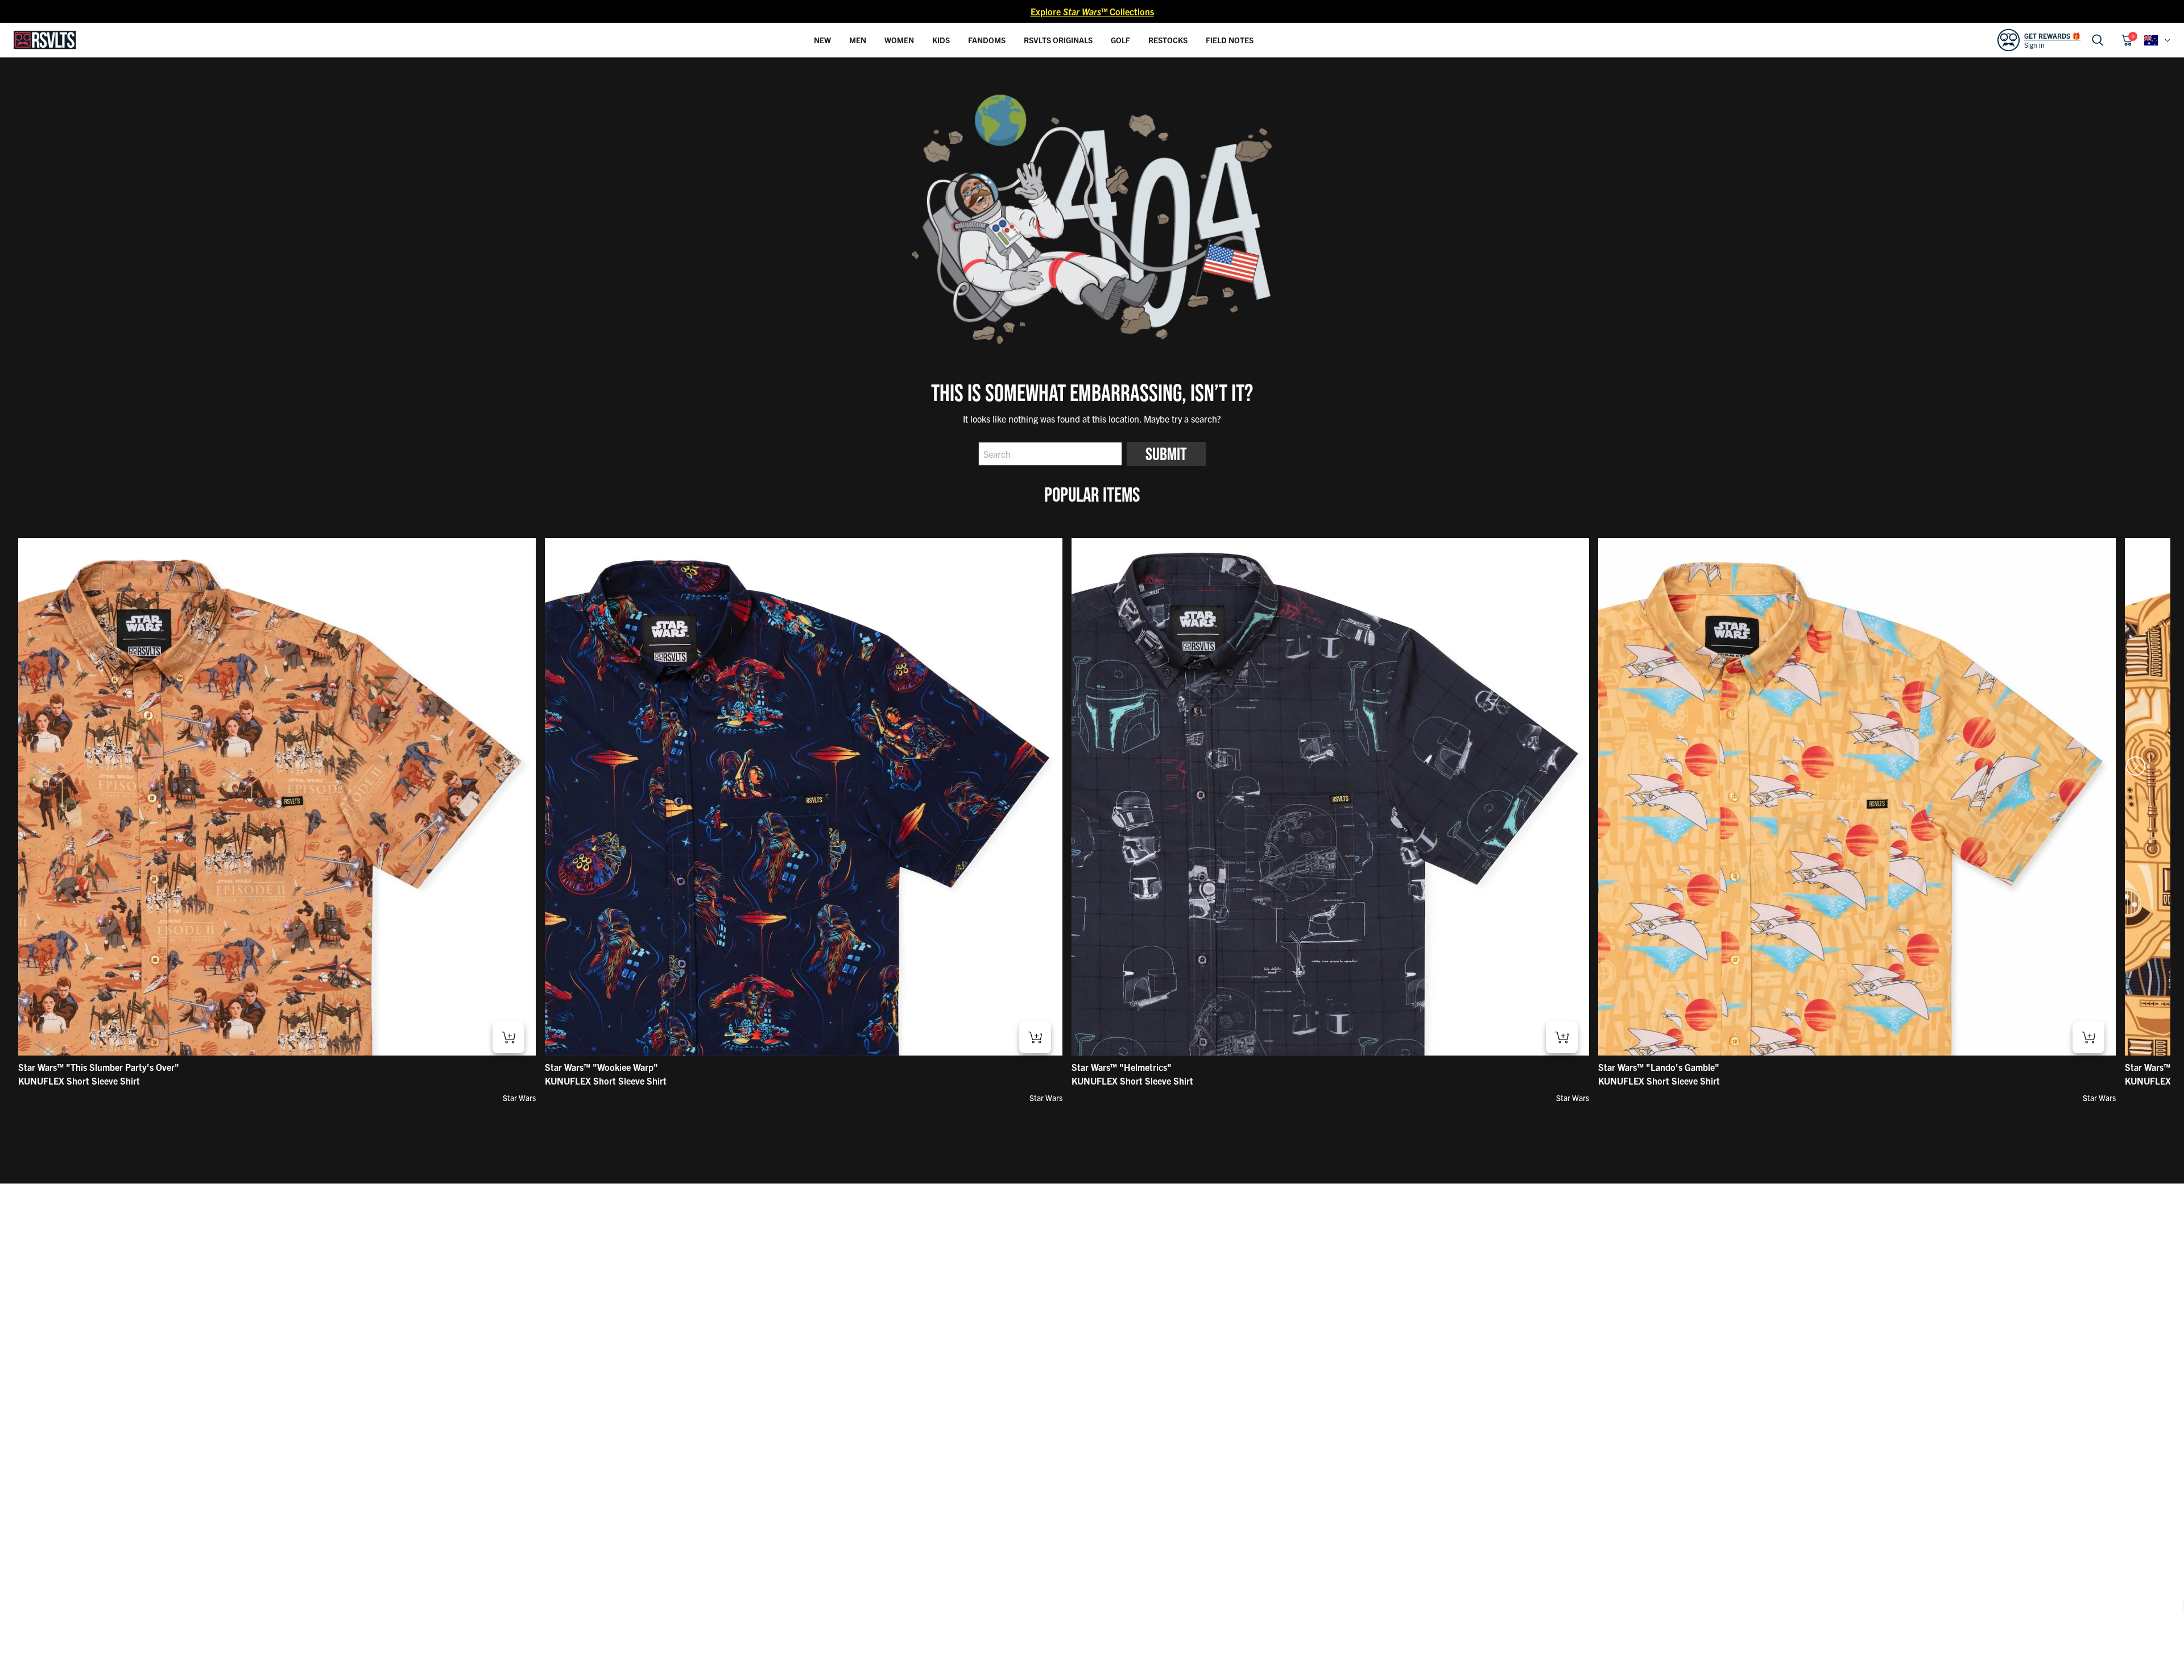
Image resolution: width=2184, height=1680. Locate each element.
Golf (1120, 40)
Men (858, 40)
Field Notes (1230, 40)
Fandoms (987, 40)
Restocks (1168, 40)
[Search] (2098, 40)
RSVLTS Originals (1058, 40)
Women (899, 40)
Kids (941, 40)
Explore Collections (1092, 11)
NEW (822, 40)
